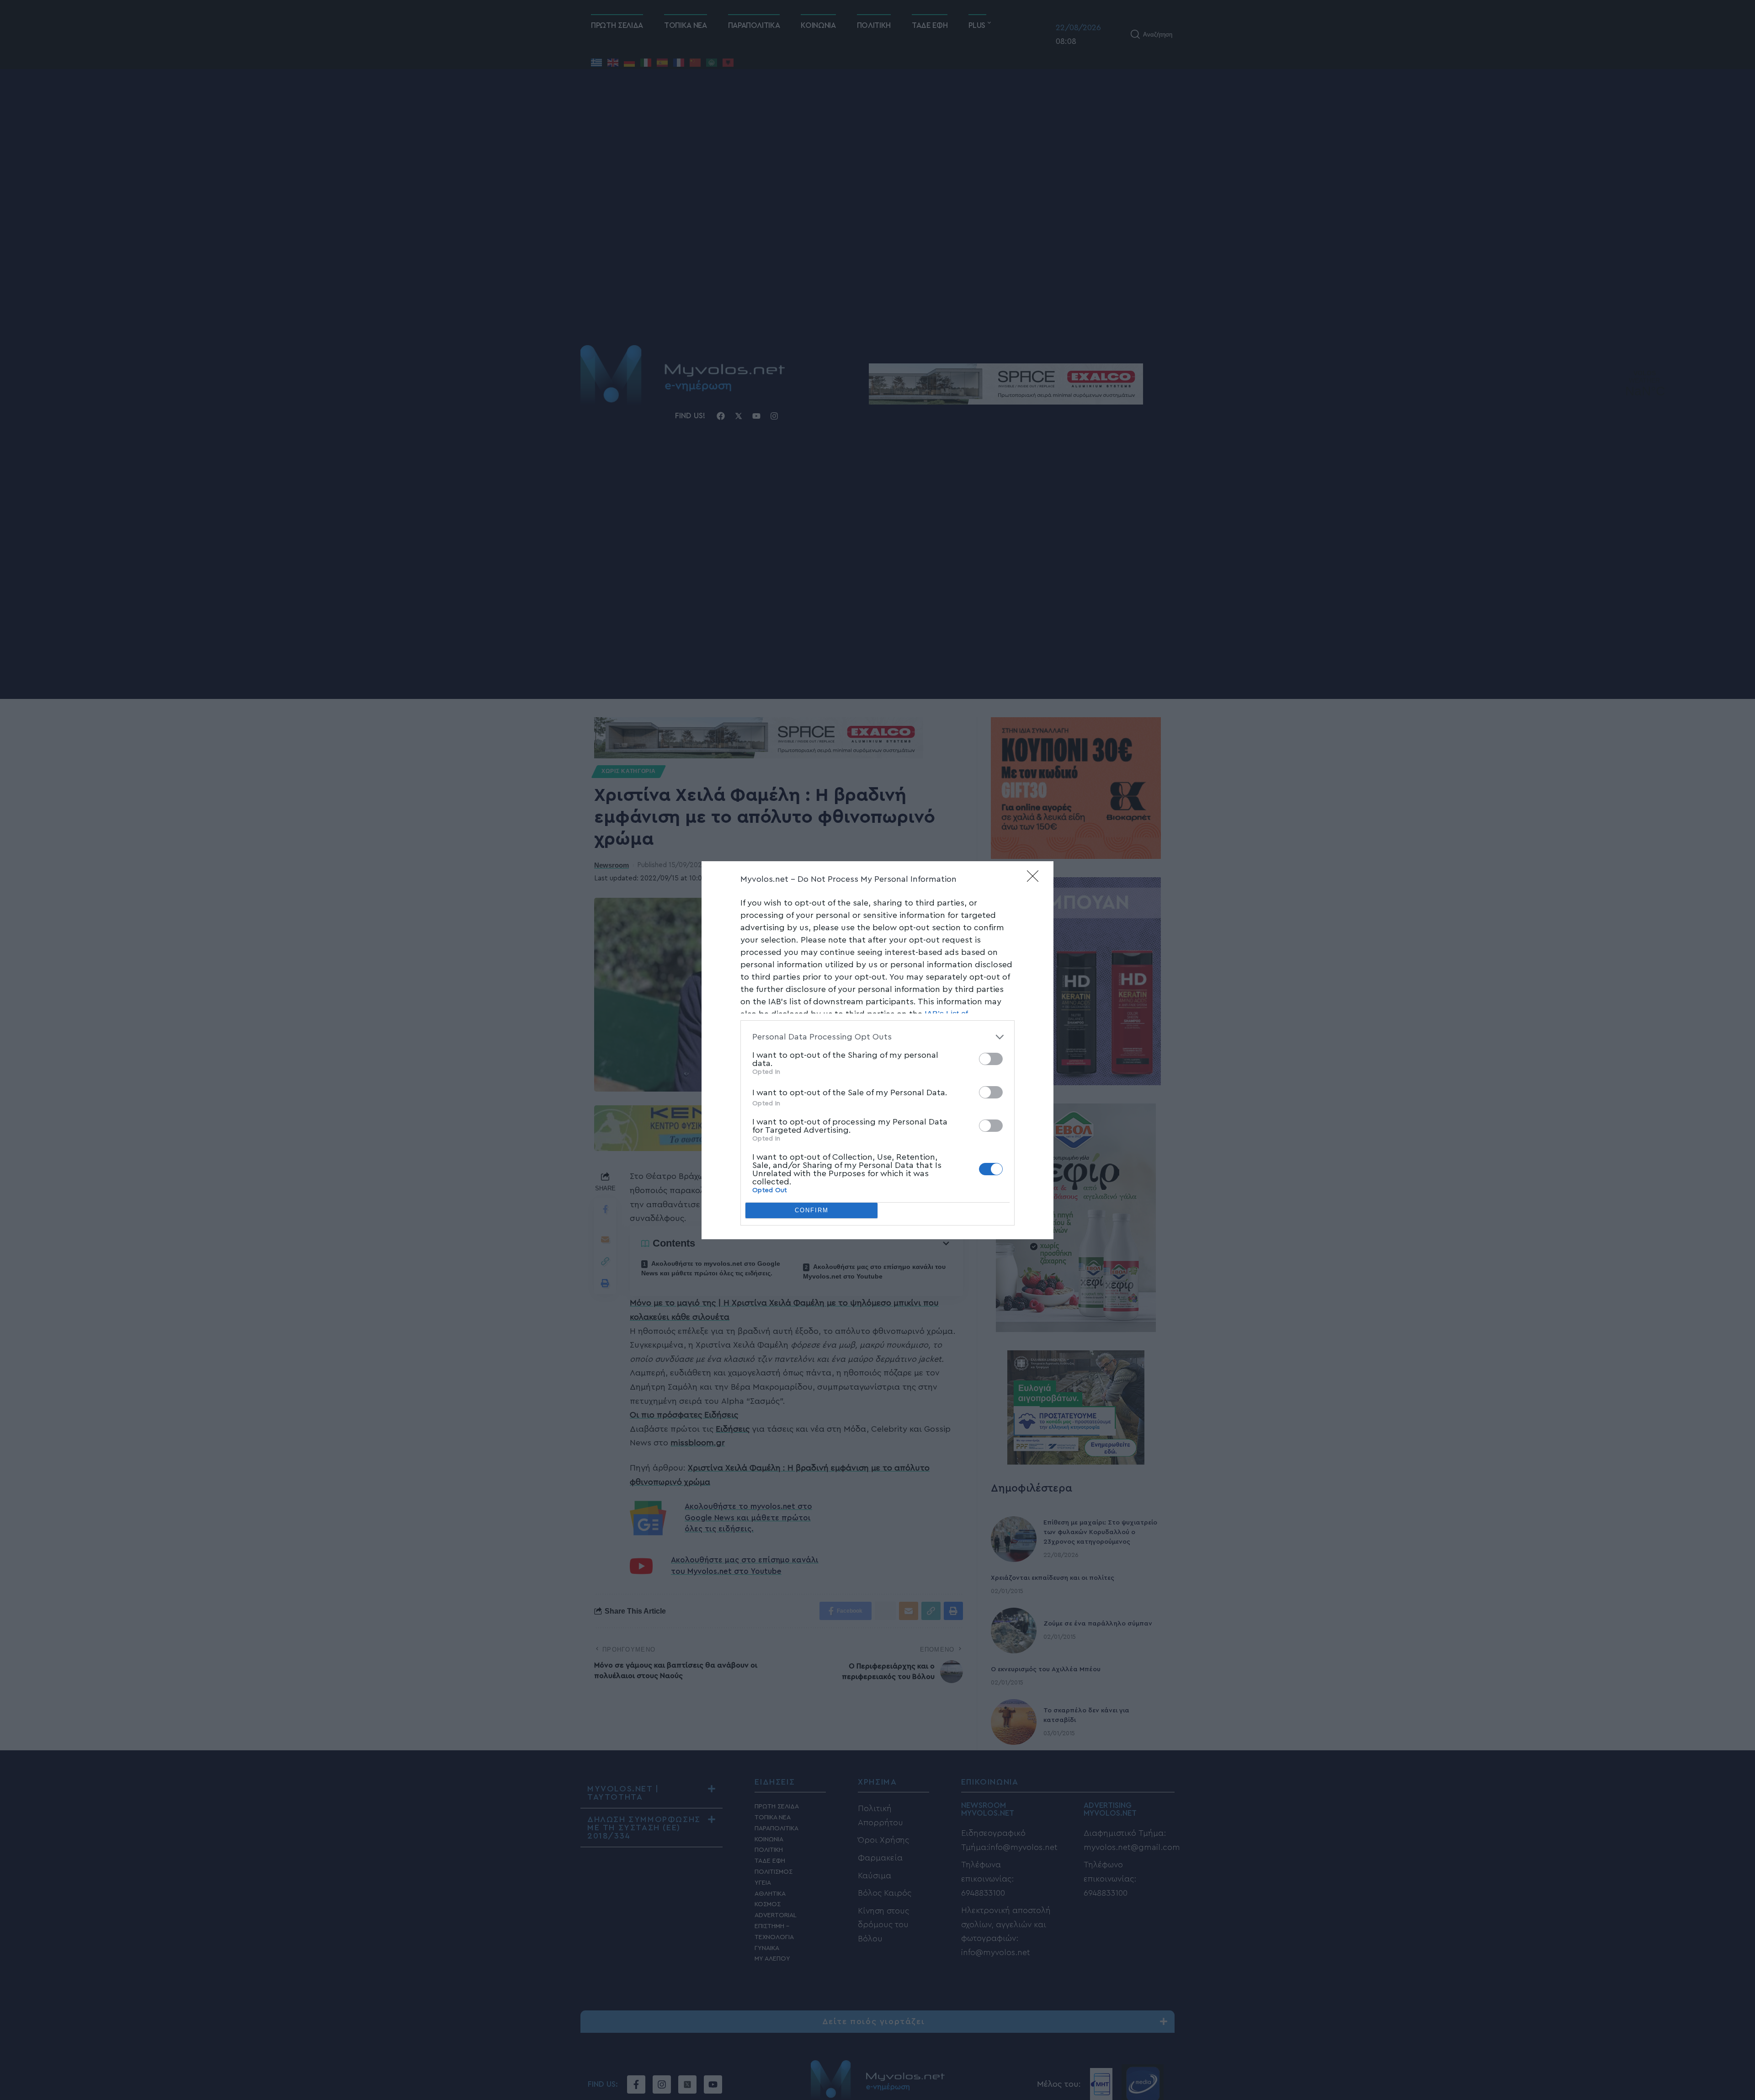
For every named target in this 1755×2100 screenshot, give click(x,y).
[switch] (991, 1059)
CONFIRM (812, 1210)
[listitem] (877, 1037)
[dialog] (877, 1050)
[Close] (1036, 879)
